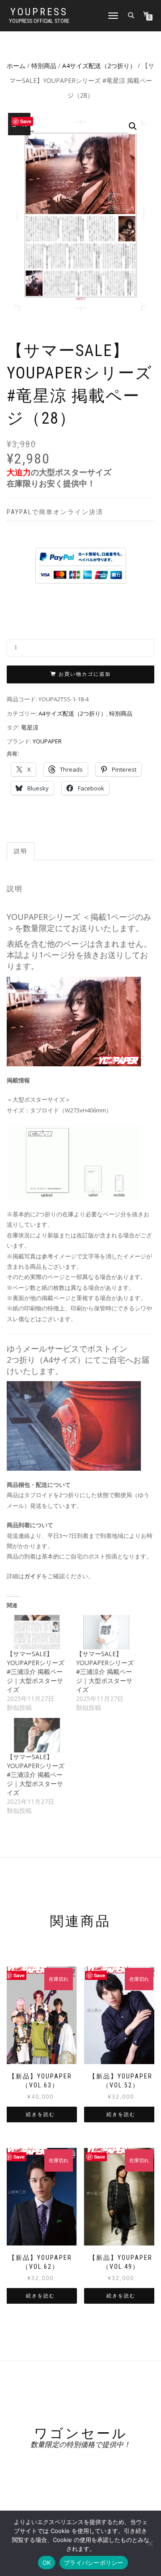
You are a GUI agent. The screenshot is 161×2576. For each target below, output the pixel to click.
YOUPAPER (47, 741)
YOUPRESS (39, 12)
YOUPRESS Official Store (39, 21)
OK (47, 2563)
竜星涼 (30, 727)
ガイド (33, 1576)
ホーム (16, 66)
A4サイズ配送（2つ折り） (99, 66)
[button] (133, 126)
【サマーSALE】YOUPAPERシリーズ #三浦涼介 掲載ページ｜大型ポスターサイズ (36, 1672)
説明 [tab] (21, 851)
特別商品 (44, 66)
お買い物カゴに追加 (85, 674)
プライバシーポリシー (94, 2563)
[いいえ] (150, 2543)
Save (19, 1975)
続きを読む (40, 2114)
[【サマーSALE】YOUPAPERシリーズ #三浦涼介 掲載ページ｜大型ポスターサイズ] (37, 1632)
